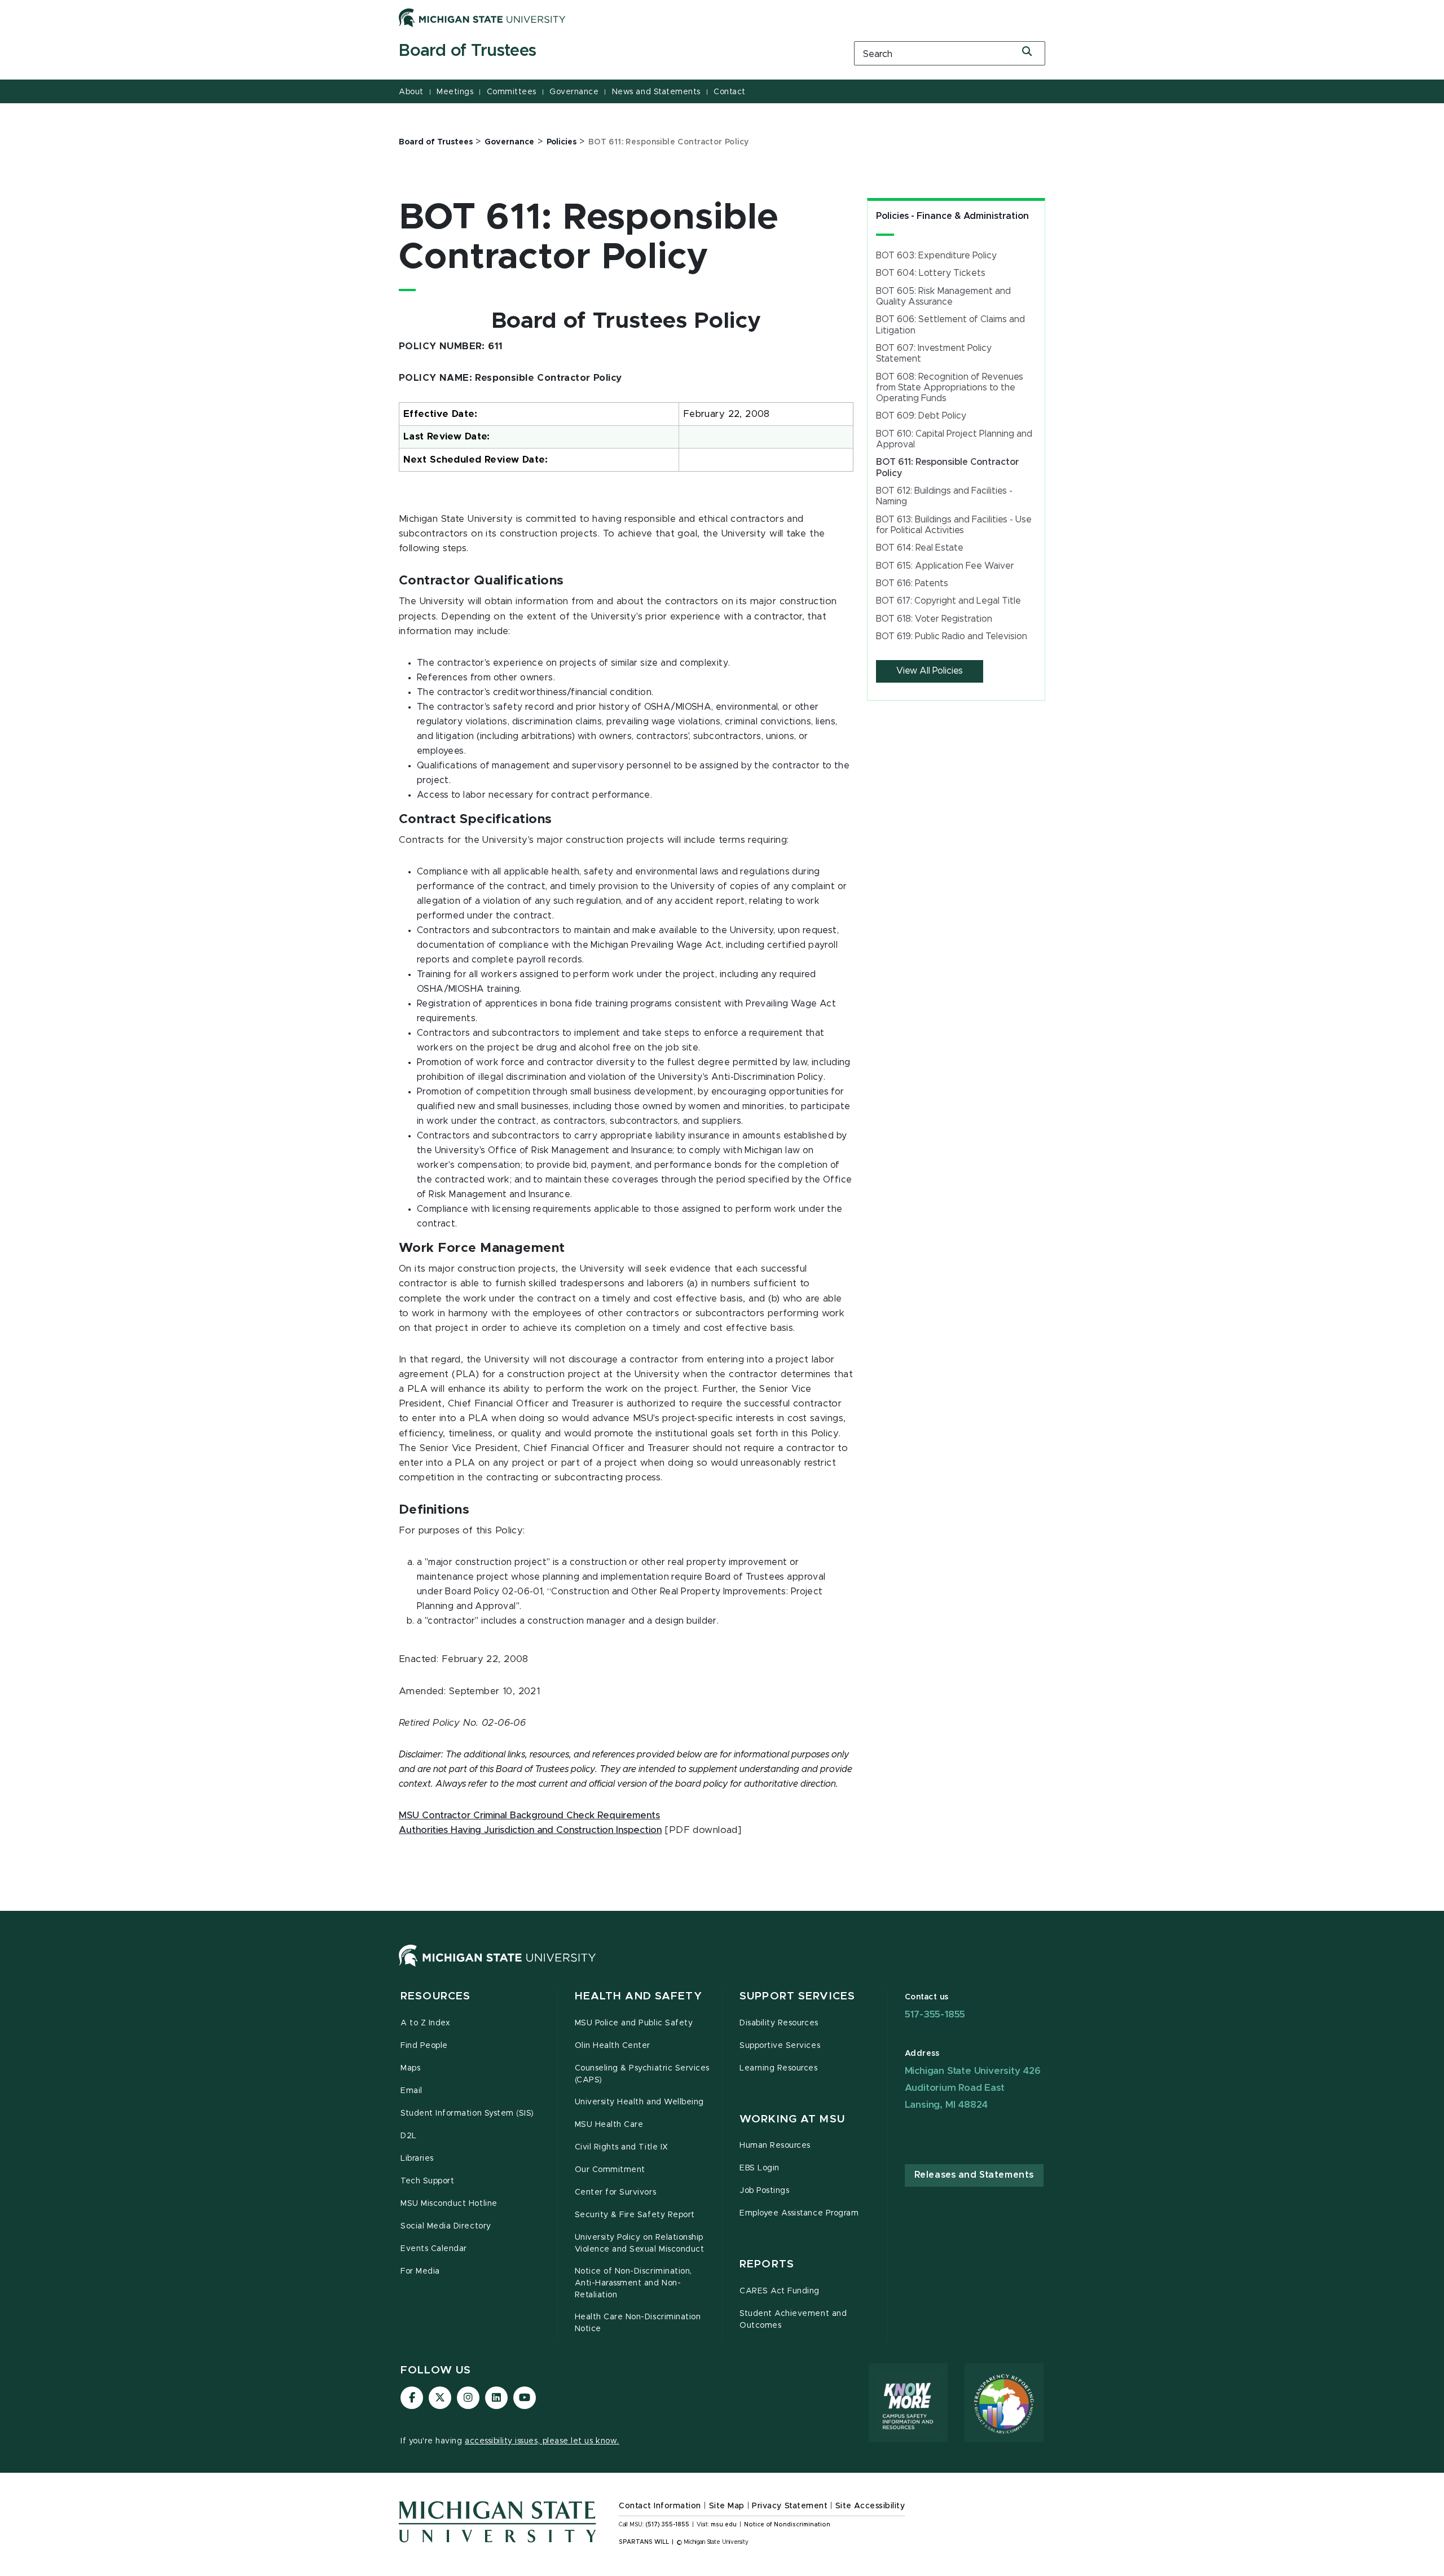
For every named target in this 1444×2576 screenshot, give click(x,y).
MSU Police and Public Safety (634, 2023)
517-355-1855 (935, 2014)
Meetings (455, 92)
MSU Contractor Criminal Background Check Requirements (529, 1815)
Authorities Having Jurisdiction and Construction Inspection (530, 1830)
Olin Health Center (613, 2046)
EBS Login (760, 2168)
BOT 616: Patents (912, 583)
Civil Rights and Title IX (622, 2147)
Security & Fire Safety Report (635, 2215)
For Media (420, 2271)
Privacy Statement (790, 2506)
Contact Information (660, 2506)
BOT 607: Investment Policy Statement (934, 353)
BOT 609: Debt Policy (921, 416)
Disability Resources (779, 2023)
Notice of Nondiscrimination (787, 2525)
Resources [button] (435, 1996)
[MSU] (498, 1967)
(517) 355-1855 (668, 2525)
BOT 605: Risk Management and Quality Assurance (943, 296)
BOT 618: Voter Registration (934, 619)
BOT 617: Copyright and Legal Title (948, 601)
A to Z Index (425, 2023)
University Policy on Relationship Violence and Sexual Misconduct (640, 2243)
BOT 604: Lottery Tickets (931, 273)
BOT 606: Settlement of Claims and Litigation (950, 325)
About (411, 92)
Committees (512, 92)
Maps (410, 2068)
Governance (574, 92)
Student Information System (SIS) (467, 2113)
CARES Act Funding (780, 2291)
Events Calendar (434, 2249)
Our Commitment (610, 2170)
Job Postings (764, 2191)
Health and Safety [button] (639, 1996)
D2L (409, 2136)
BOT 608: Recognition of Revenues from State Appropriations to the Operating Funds (950, 388)
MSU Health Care (609, 2125)
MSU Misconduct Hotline (449, 2204)
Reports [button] (767, 2264)
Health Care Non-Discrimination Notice (638, 2323)
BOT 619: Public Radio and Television (952, 636)
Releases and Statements (974, 2175)
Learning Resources (779, 2068)
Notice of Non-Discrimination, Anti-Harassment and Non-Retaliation (633, 2283)
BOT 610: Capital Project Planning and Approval (954, 439)
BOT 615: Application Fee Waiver (945, 566)
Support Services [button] (797, 1996)
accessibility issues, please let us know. (542, 2441)
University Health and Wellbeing (639, 2102)
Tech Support (427, 2181)
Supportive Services (780, 2046)
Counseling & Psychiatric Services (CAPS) (642, 2074)
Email (411, 2091)
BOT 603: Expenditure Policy (936, 256)
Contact (730, 92)
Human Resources (775, 2146)
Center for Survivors (616, 2192)
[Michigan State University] (482, 17)
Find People (424, 2046)
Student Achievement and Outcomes (793, 2320)
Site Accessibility (870, 2506)
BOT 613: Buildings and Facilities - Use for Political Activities (954, 525)
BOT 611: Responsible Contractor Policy (948, 467)
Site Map (727, 2506)
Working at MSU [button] (792, 2119)
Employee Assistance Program (799, 2213)
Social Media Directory (446, 2226)
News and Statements (656, 92)
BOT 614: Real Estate (920, 548)
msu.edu (724, 2525)
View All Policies (930, 671)
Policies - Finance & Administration (952, 216)
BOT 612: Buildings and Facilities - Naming (944, 496)
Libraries (417, 2159)
